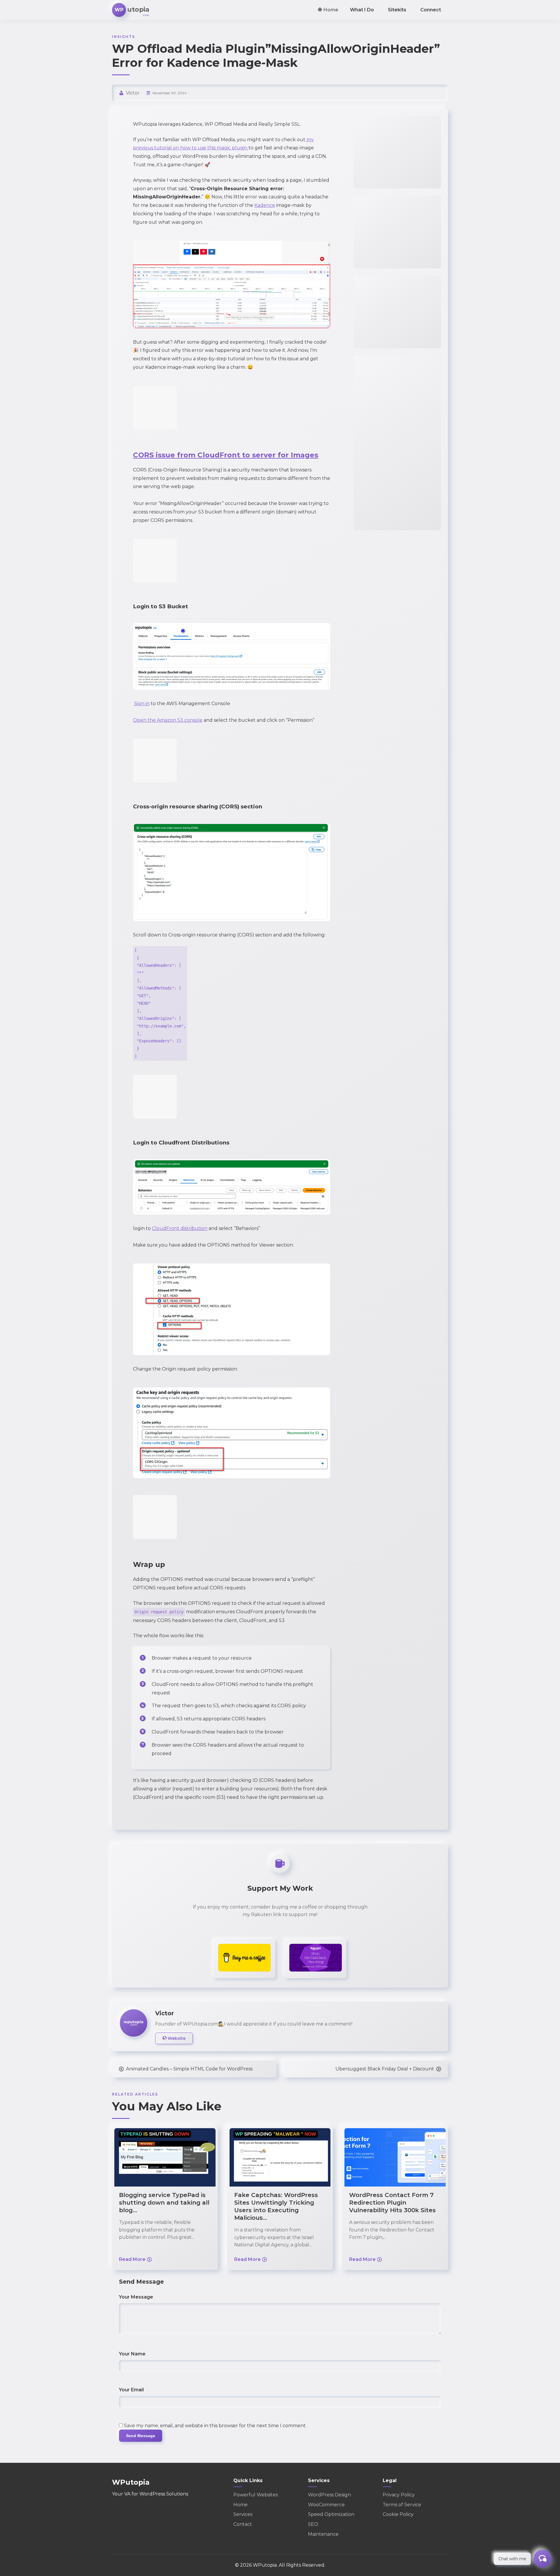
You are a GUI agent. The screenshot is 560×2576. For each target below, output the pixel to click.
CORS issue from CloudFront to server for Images (226, 455)
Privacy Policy (399, 2495)
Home (330, 10)
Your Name (132, 2354)
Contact (243, 2524)
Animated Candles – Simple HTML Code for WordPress (189, 2069)
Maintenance (323, 2534)
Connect (431, 10)
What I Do (362, 10)
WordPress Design (329, 2495)
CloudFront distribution (180, 1228)
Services (243, 2514)
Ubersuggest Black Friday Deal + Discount (385, 2069)
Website (176, 2038)
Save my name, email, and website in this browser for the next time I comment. (215, 2426)
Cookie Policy (398, 2514)
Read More (132, 2259)
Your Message (136, 2297)
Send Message (141, 2436)
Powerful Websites (256, 2495)
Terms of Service (402, 2505)
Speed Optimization (331, 2514)
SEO (313, 2524)
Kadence (265, 205)
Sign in (142, 704)
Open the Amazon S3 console (168, 720)
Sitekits (397, 10)
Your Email (131, 2390)
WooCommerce (326, 2505)
